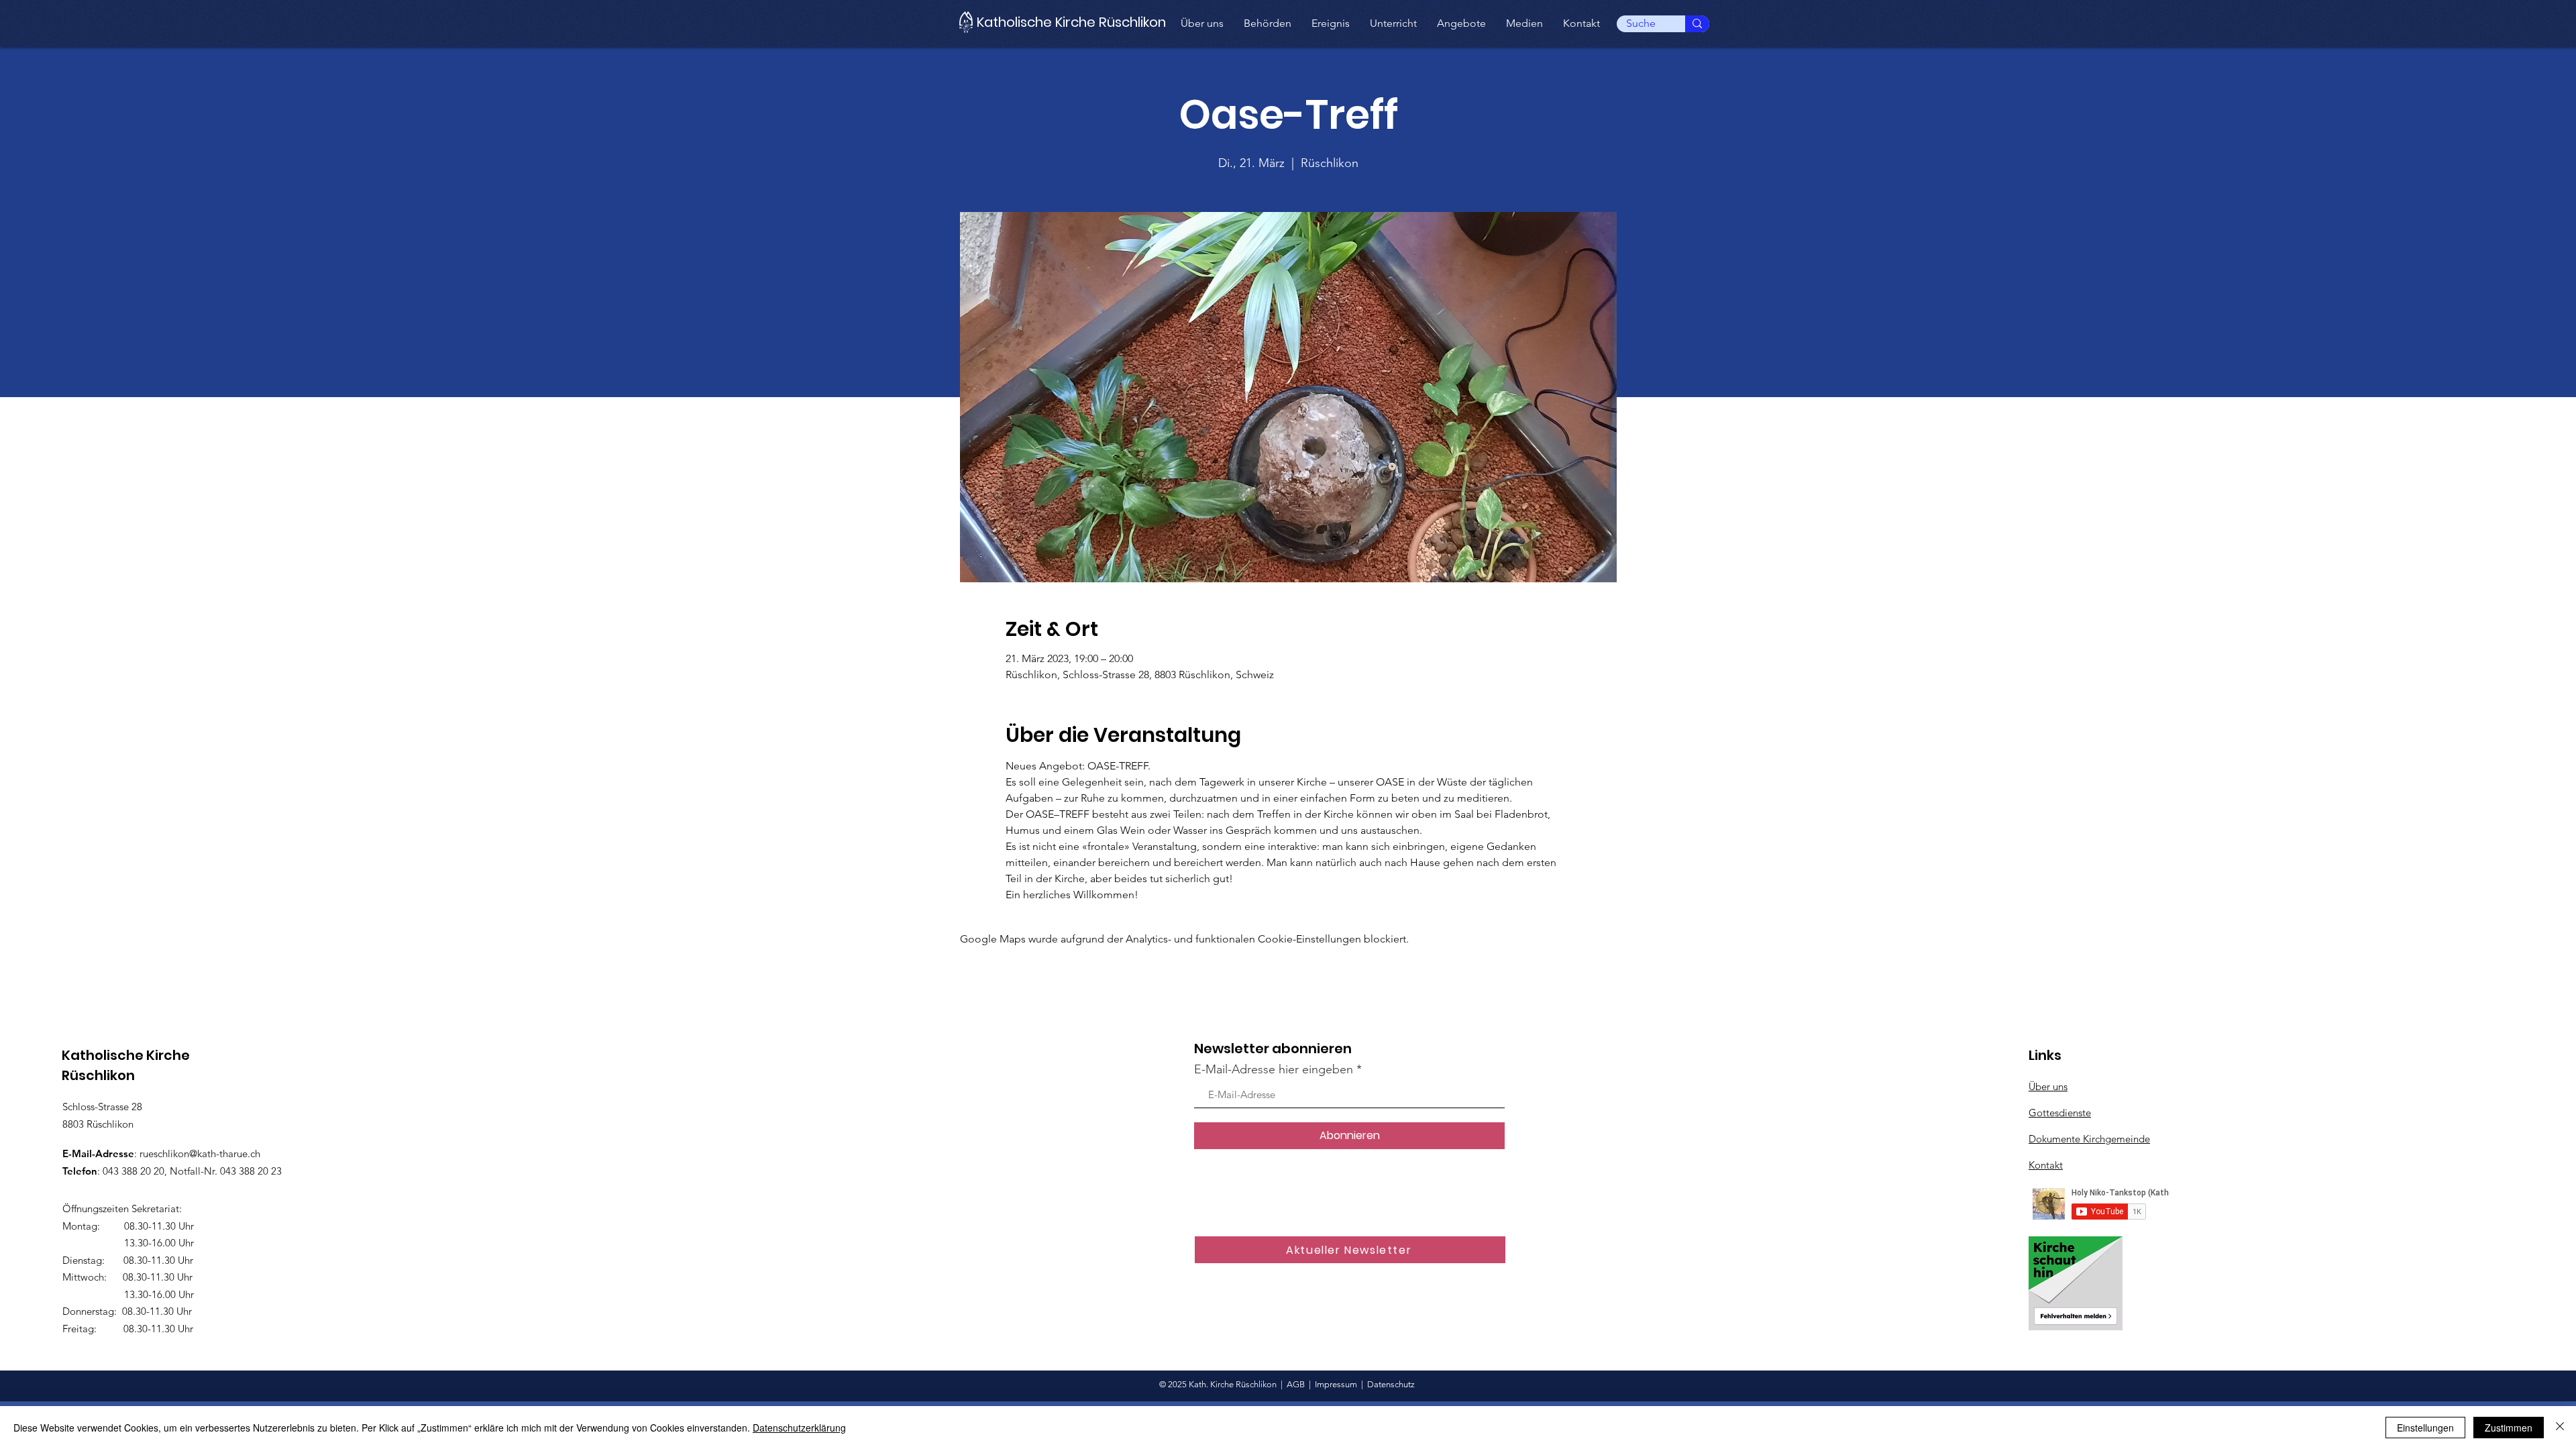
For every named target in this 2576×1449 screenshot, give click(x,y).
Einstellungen (2425, 1428)
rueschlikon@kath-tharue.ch (200, 1153)
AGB (1296, 1384)
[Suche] (1697, 24)
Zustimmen (2509, 1428)
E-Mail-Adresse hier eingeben (1274, 1069)
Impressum (1336, 1384)
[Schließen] (2560, 1428)
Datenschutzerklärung (799, 1428)
